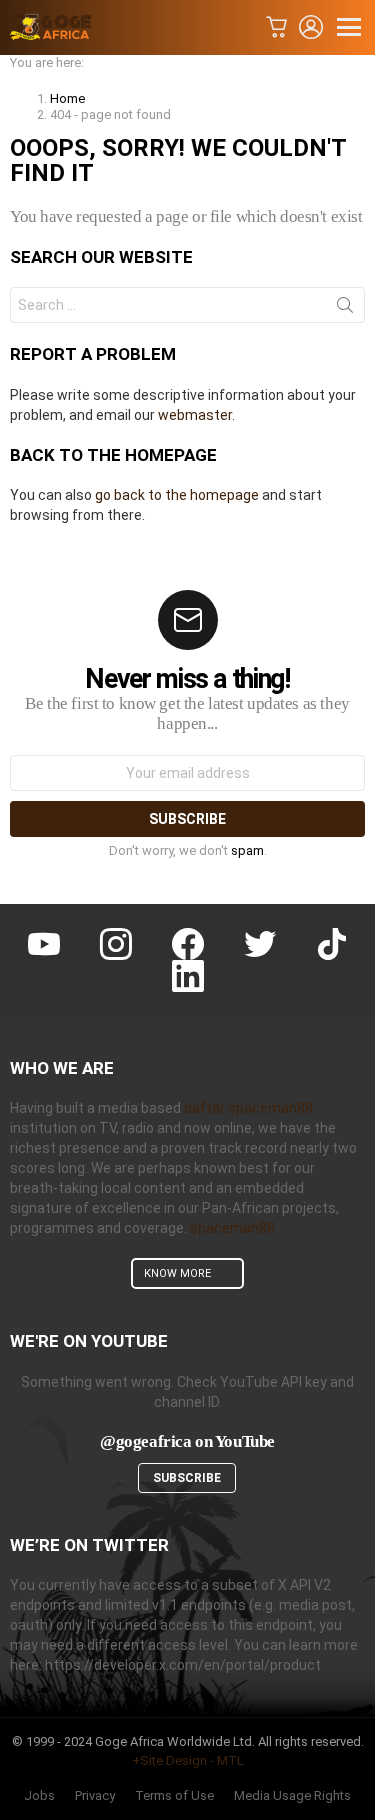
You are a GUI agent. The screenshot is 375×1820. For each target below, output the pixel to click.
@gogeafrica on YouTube (187, 1441)
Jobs (39, 1795)
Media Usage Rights (292, 1795)
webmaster (195, 415)
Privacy (95, 1795)
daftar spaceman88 (248, 1108)
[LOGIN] (311, 27)
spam (247, 850)
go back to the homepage (177, 495)
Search (345, 309)
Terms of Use (174, 1795)
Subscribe (187, 1478)
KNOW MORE (177, 1273)
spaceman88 (232, 1228)
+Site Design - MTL (188, 1760)
